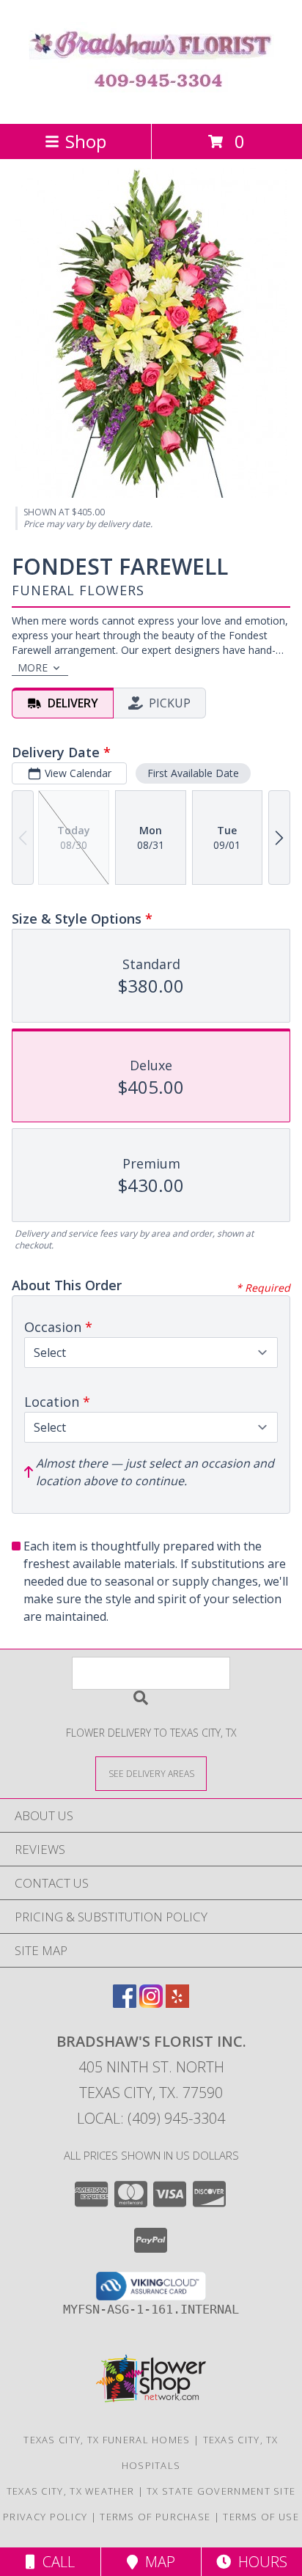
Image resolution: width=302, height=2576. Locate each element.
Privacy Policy (45, 2517)
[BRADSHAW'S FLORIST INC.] (151, 102)
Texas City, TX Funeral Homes (107, 2440)
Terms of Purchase (155, 2517)
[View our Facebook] (125, 2003)
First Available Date (193, 773)
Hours (259, 2562)
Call (55, 2562)
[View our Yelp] (177, 2003)
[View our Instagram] (151, 2003)
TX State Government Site (221, 2491)
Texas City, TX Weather (71, 2491)
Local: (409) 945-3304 (151, 2118)
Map (156, 2562)
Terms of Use (261, 2517)
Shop (86, 141)
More (33, 667)
